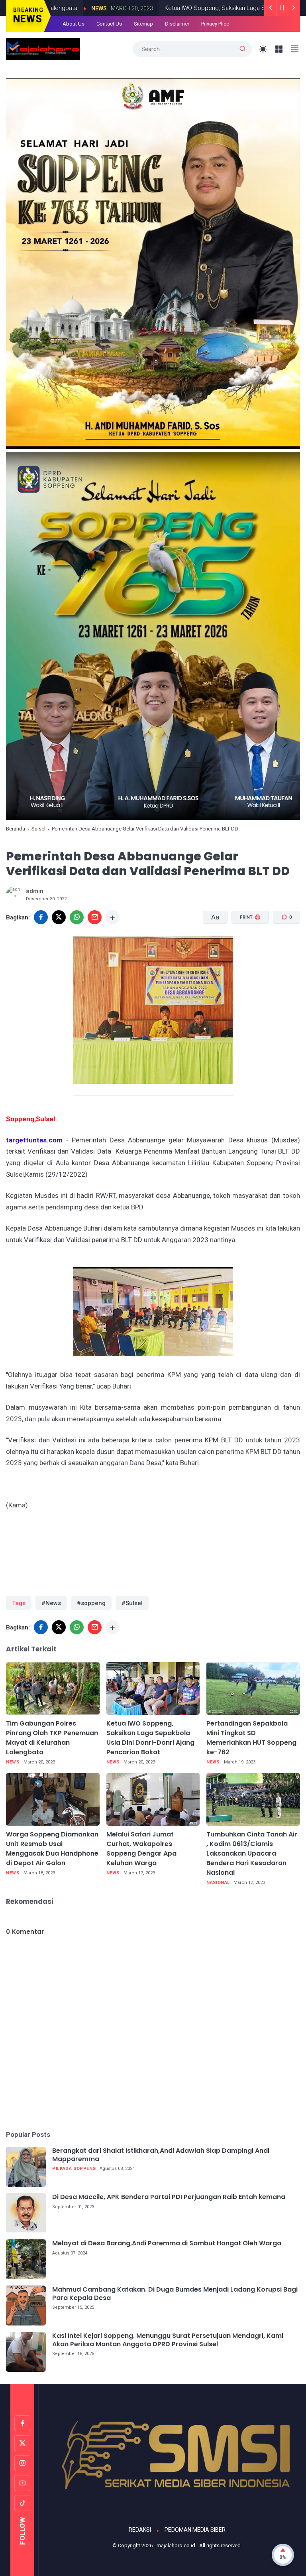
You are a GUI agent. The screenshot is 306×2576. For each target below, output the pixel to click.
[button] (245, 948)
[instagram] (22, 2463)
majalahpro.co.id (176, 2545)
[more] (113, 917)
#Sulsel (132, 1603)
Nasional (218, 1883)
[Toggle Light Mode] (263, 49)
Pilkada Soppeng (74, 2169)
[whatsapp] (77, 917)
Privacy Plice (215, 24)
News (13, 1762)
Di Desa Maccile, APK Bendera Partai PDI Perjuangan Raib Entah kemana (169, 2197)
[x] (59, 917)
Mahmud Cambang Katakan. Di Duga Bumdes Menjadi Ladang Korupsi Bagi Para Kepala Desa (175, 2294)
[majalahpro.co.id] (43, 49)
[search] (243, 49)
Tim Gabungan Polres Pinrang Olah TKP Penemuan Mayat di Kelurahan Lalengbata (52, 1738)
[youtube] (22, 2483)
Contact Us (109, 24)
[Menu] (279, 49)
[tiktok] (22, 2503)
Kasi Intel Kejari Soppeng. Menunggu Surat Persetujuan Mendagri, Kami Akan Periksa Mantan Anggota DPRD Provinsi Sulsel (168, 2340)
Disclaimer (177, 24)
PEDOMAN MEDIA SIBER (195, 2530)
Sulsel (38, 829)
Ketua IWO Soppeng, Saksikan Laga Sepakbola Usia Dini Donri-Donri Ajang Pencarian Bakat (150, 1738)
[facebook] (41, 917)
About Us (74, 24)
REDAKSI (140, 2530)
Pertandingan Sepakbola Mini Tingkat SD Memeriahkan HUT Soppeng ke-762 (251, 1738)
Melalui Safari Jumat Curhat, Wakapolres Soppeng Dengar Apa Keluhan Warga (141, 1849)
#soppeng (91, 1603)
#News (51, 1603)
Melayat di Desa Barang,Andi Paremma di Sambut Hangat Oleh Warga (167, 2244)
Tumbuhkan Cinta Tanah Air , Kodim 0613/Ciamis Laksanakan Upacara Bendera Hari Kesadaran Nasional (252, 1853)
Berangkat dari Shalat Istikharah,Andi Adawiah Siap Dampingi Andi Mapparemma (161, 2155)
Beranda (16, 829)
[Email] (95, 917)
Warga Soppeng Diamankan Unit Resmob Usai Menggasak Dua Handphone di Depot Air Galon (52, 1849)
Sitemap (143, 24)
